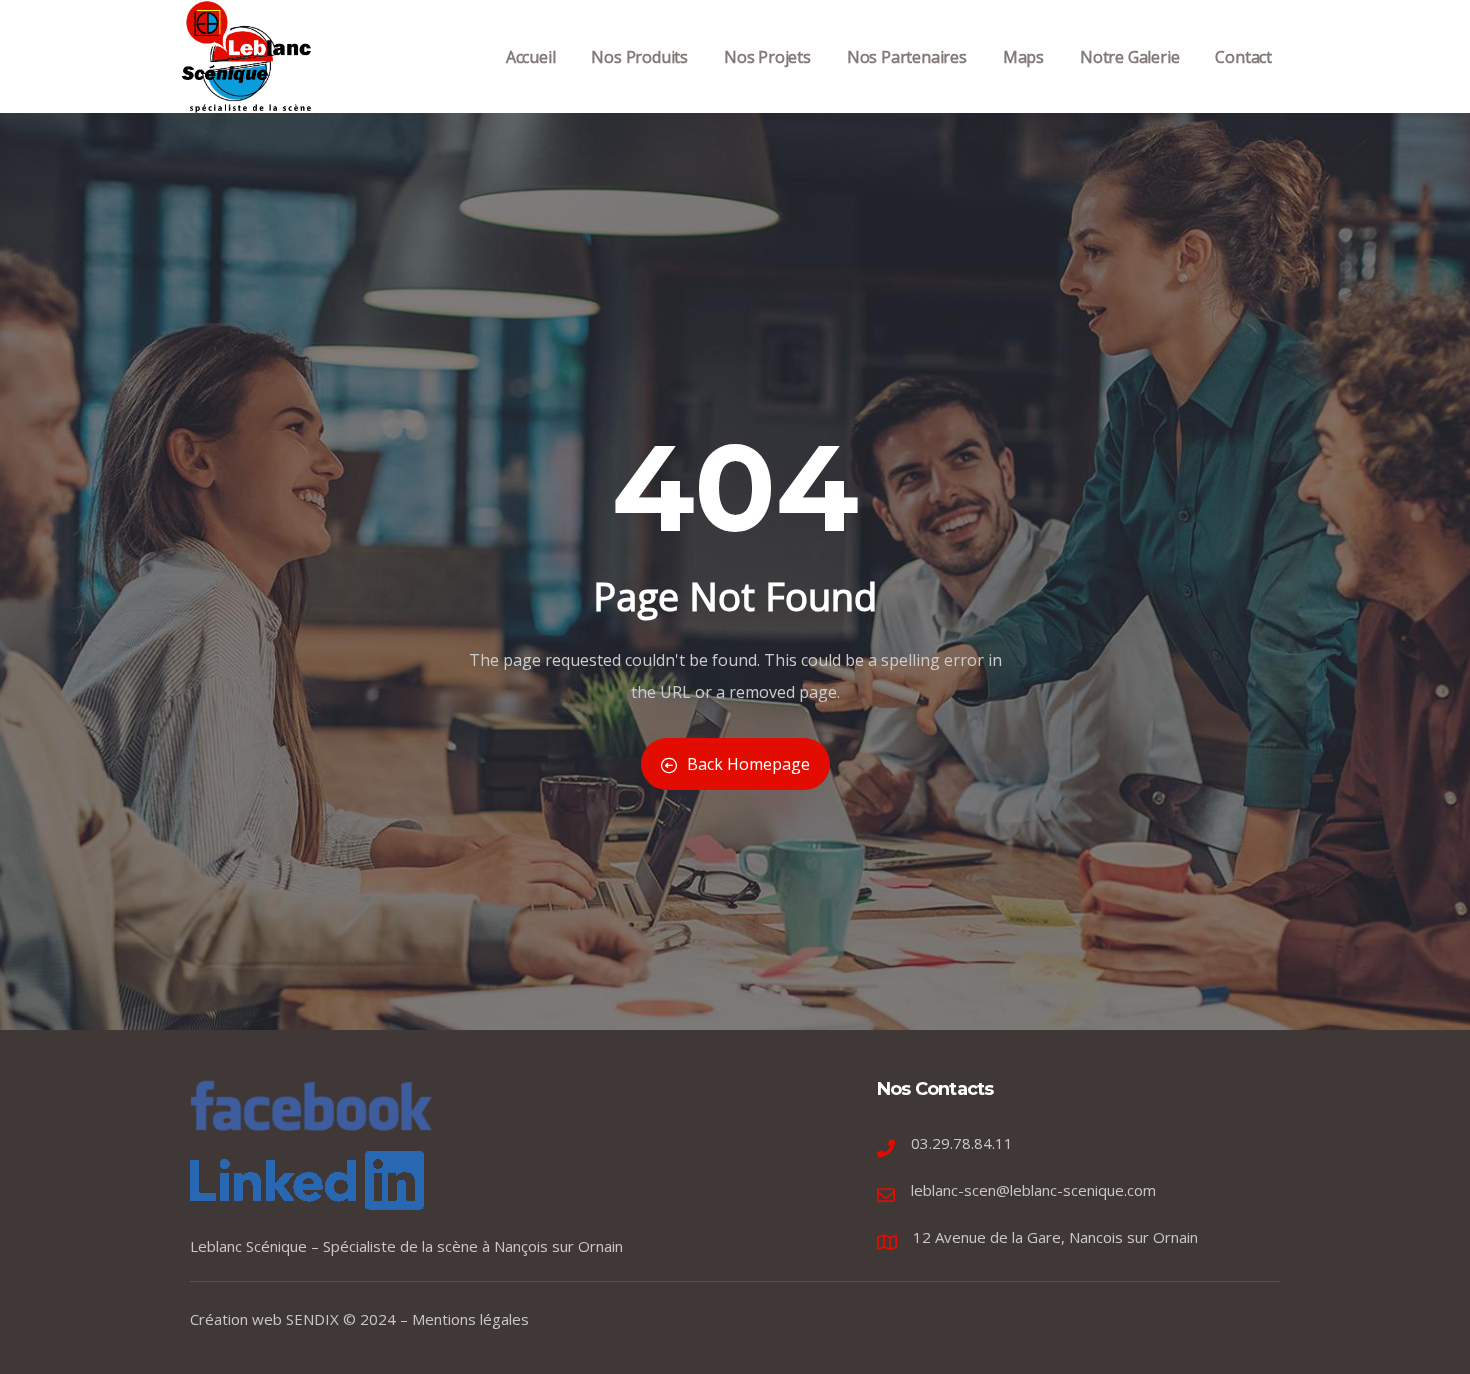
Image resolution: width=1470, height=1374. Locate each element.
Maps (1023, 57)
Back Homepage (748, 764)
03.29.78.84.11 (962, 1143)
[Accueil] (247, 56)
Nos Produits (639, 57)
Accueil (531, 57)
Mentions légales (470, 1319)
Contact (1243, 57)
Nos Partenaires (907, 57)
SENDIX (312, 1319)
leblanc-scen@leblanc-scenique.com (1033, 1190)
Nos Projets (767, 57)
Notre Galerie (1129, 57)
